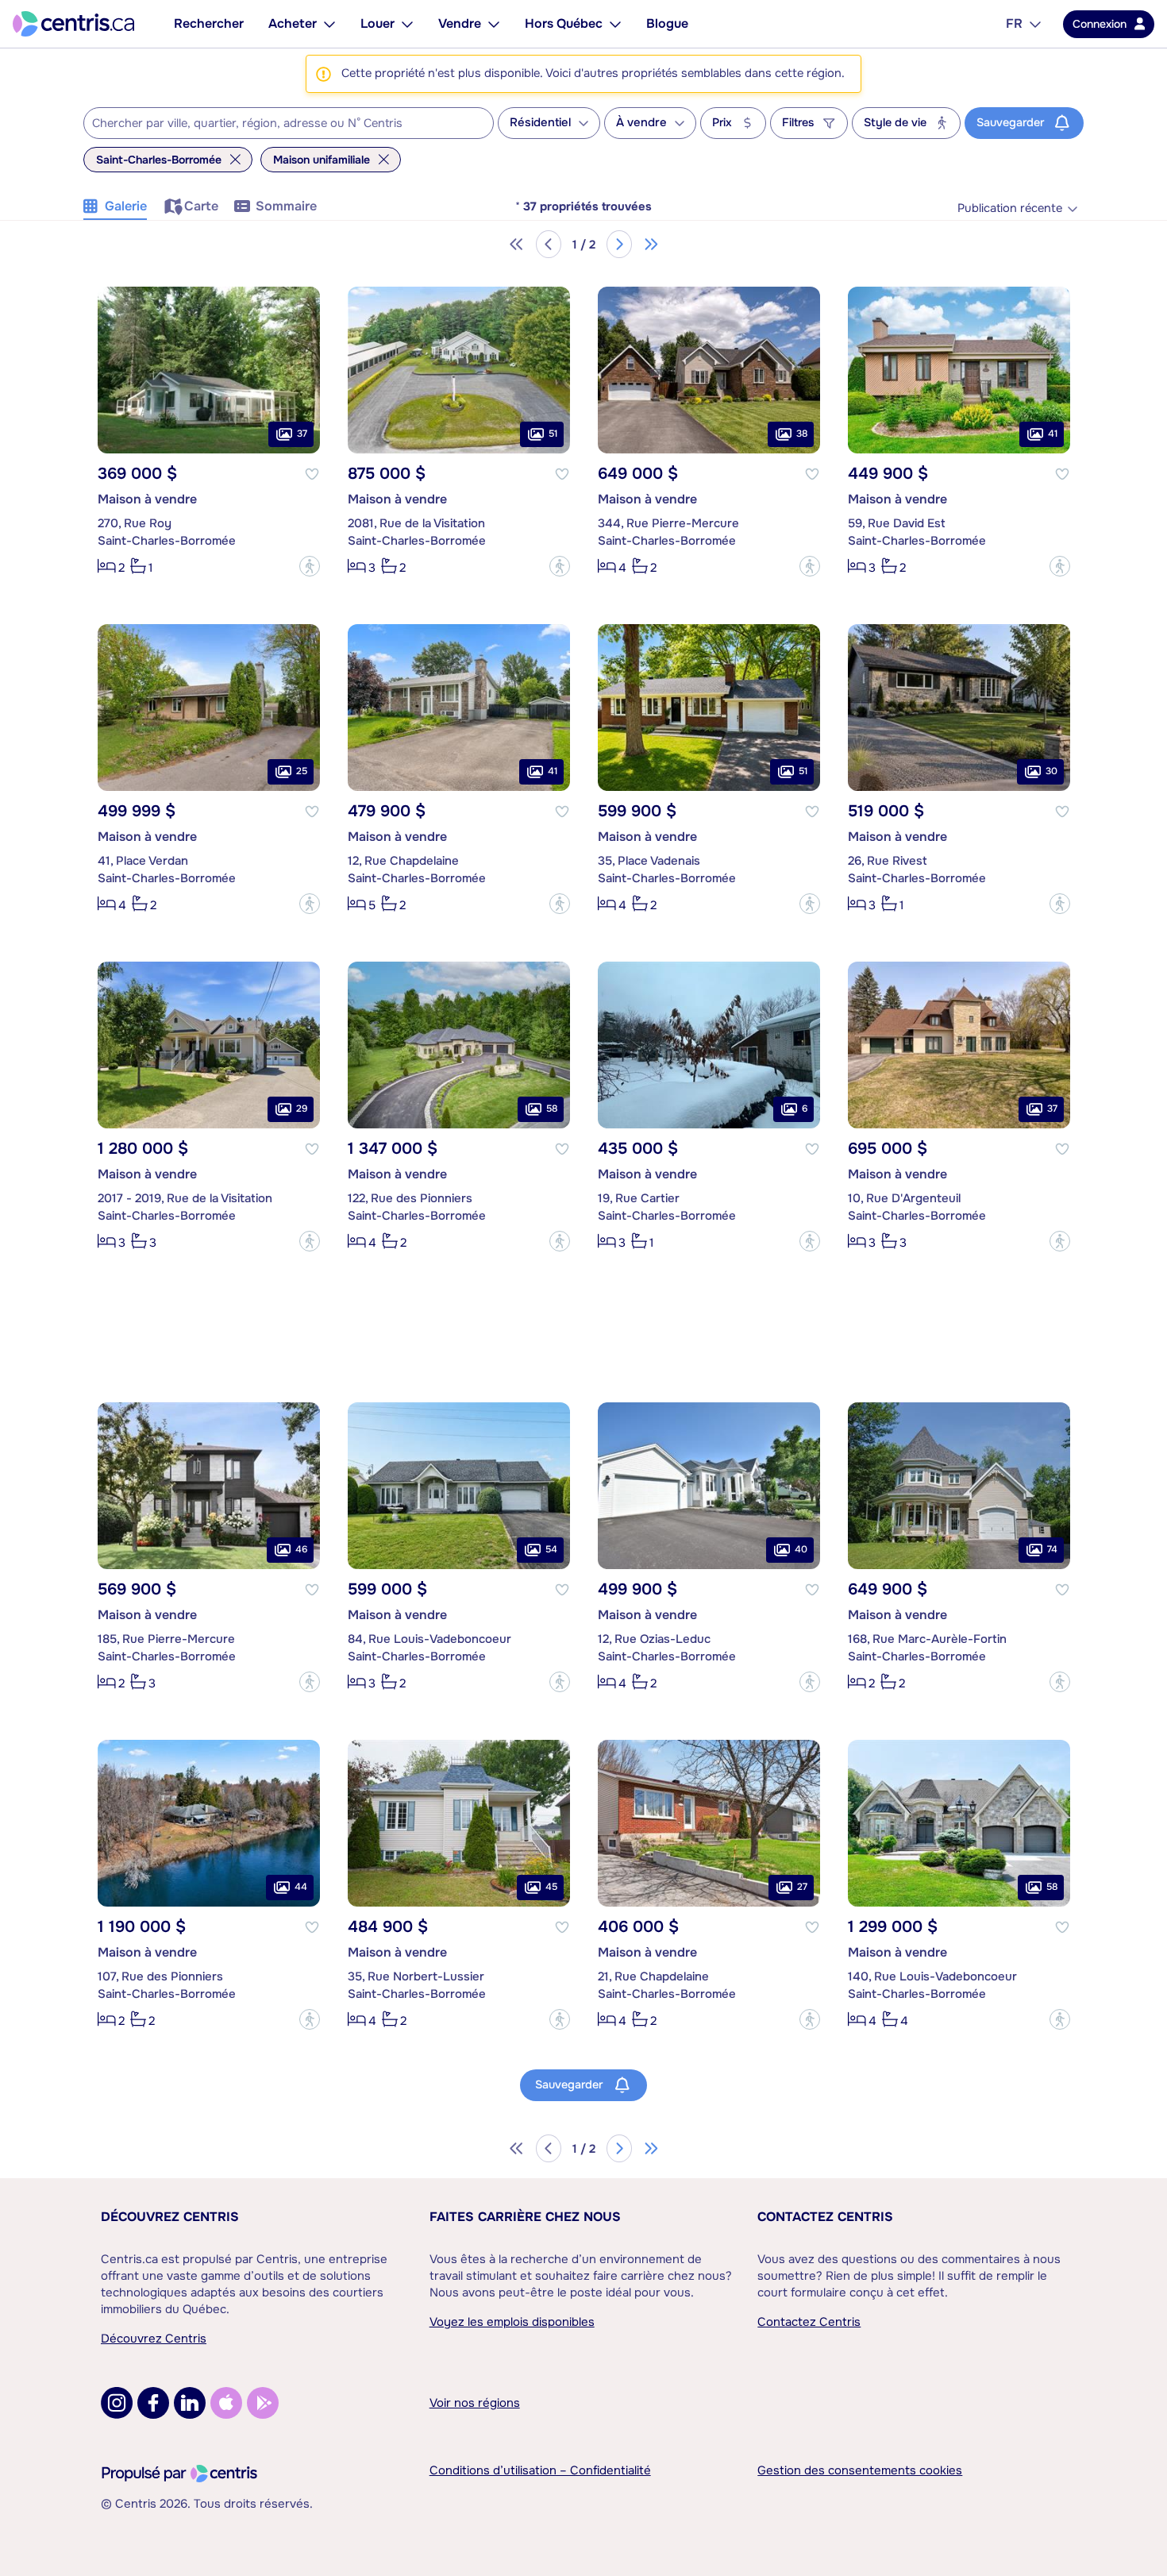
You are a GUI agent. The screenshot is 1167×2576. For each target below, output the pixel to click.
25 (302, 771)
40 (801, 1549)
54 (551, 1549)
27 (802, 1887)
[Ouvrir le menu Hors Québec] (615, 24)
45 (551, 1887)
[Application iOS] (226, 2403)
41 (1053, 434)
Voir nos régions (475, 2403)
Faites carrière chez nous (525, 2217)
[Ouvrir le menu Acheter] (329, 24)
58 (552, 1109)
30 (1051, 771)
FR (1014, 23)
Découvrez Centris (170, 2217)
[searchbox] (279, 124)
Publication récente (1010, 208)
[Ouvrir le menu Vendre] (494, 24)
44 (301, 1887)
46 (301, 1549)
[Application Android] (263, 2403)
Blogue (667, 23)
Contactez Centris (825, 2217)
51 (553, 434)
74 (1052, 1549)
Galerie (126, 206)
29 (302, 1109)
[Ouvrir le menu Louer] (407, 24)
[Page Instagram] (117, 2403)
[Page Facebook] (153, 2403)
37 (302, 434)
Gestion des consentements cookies (860, 2470)
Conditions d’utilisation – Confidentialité (540, 2470)
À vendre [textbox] (641, 123)
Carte (201, 206)
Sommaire (286, 206)
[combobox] (289, 123)
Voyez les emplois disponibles (512, 2322)
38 (802, 434)
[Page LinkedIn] (190, 2403)
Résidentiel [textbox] (540, 123)
